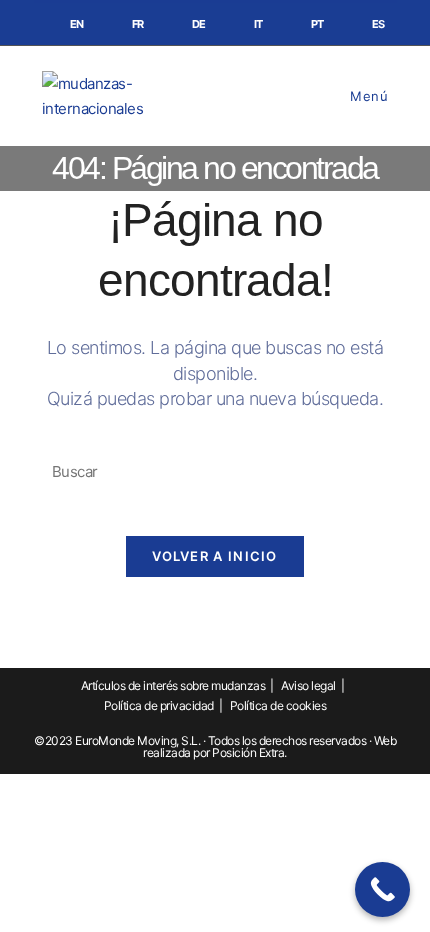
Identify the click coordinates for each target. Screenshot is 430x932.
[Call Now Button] (382, 889)
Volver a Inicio (215, 556)
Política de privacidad (159, 705)
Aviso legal (308, 685)
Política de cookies (278, 705)
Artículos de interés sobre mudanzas (173, 685)
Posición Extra (248, 752)
